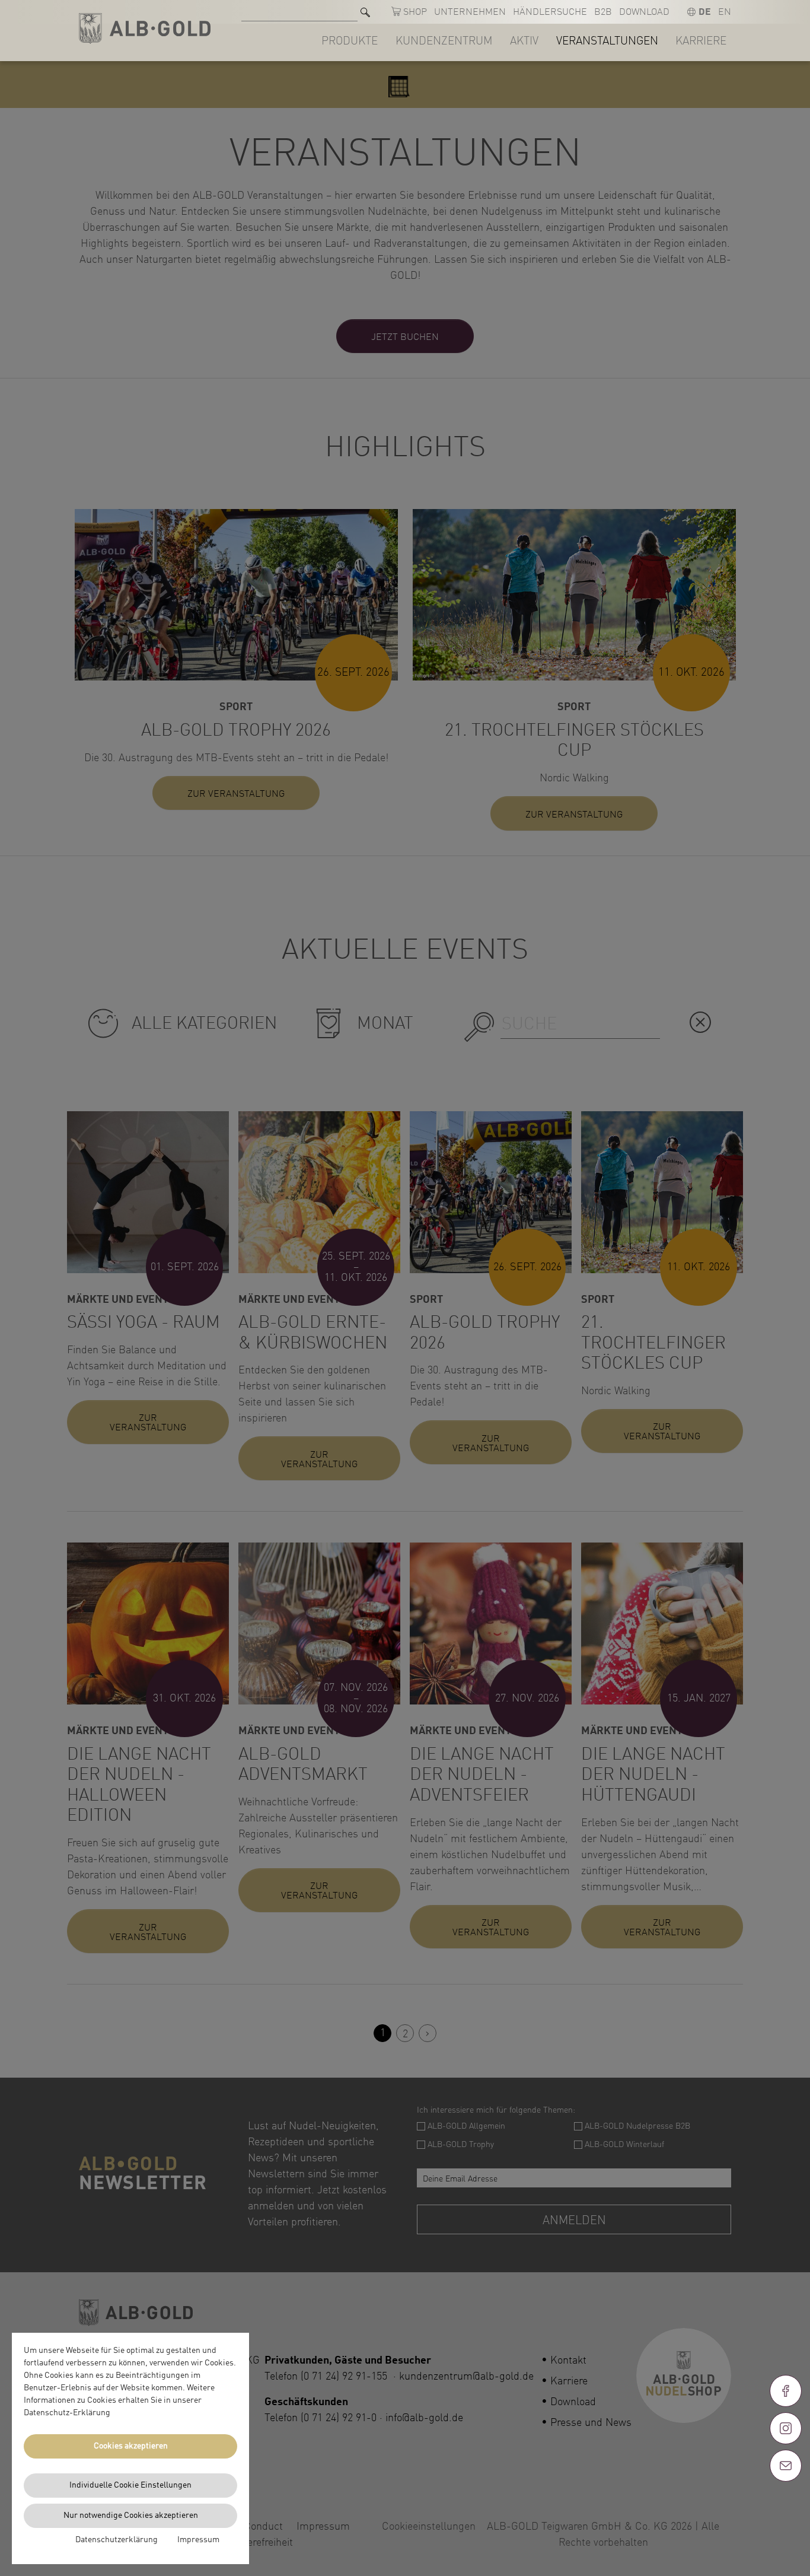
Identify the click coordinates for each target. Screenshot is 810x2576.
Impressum (198, 2540)
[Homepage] (145, 29)
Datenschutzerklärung (117, 2540)
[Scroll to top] (786, 2508)
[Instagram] (786, 2428)
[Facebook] (786, 2391)
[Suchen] (365, 12)
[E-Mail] (786, 2466)
